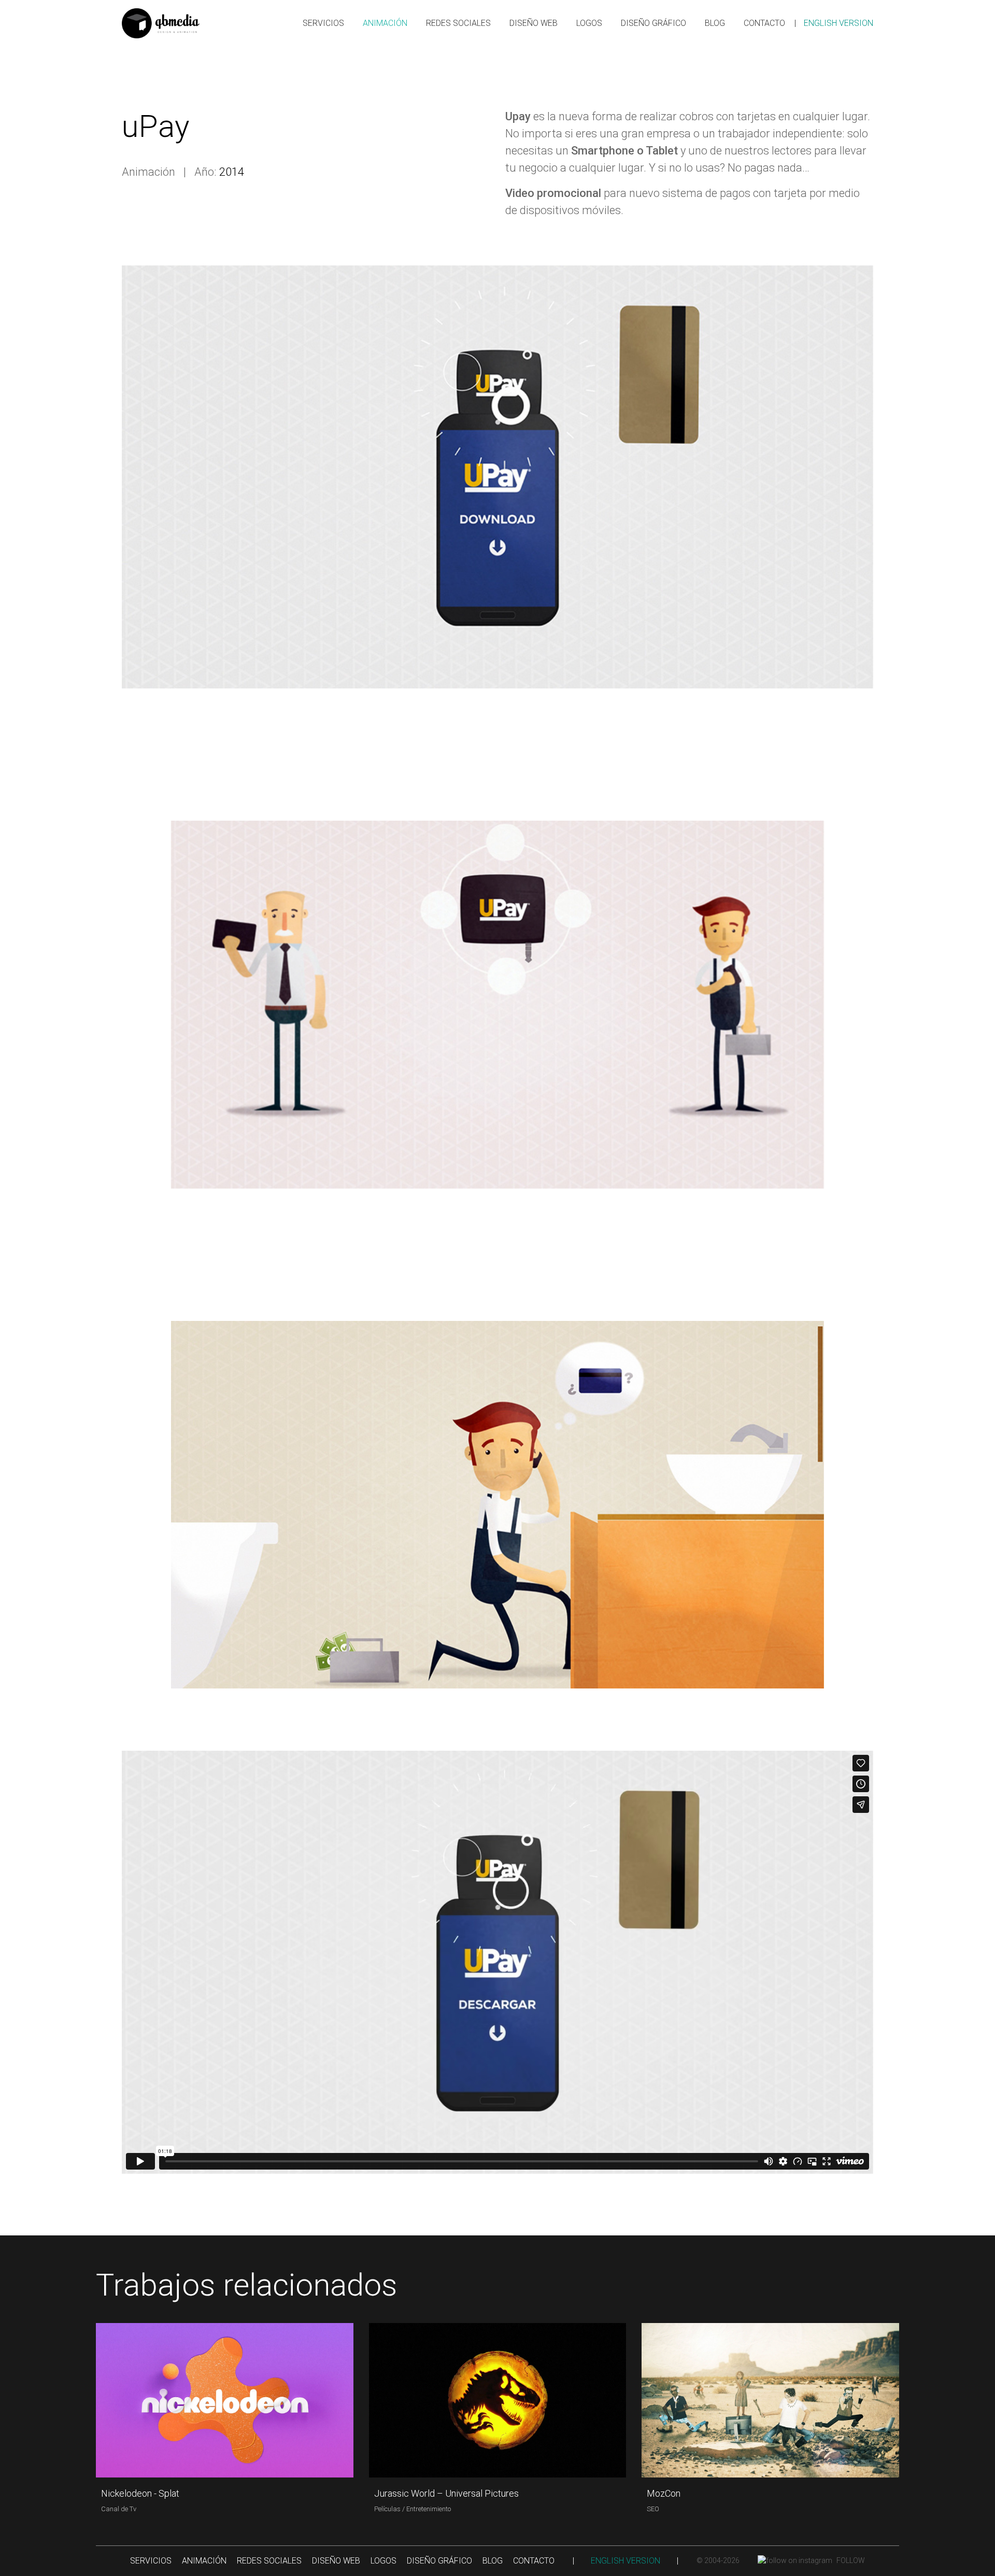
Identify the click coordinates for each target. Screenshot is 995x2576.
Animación (385, 23)
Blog (715, 23)
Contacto (764, 23)
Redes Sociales (458, 23)
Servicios (323, 23)
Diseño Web (534, 23)
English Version (838, 23)
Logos (589, 23)
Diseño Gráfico (653, 23)
